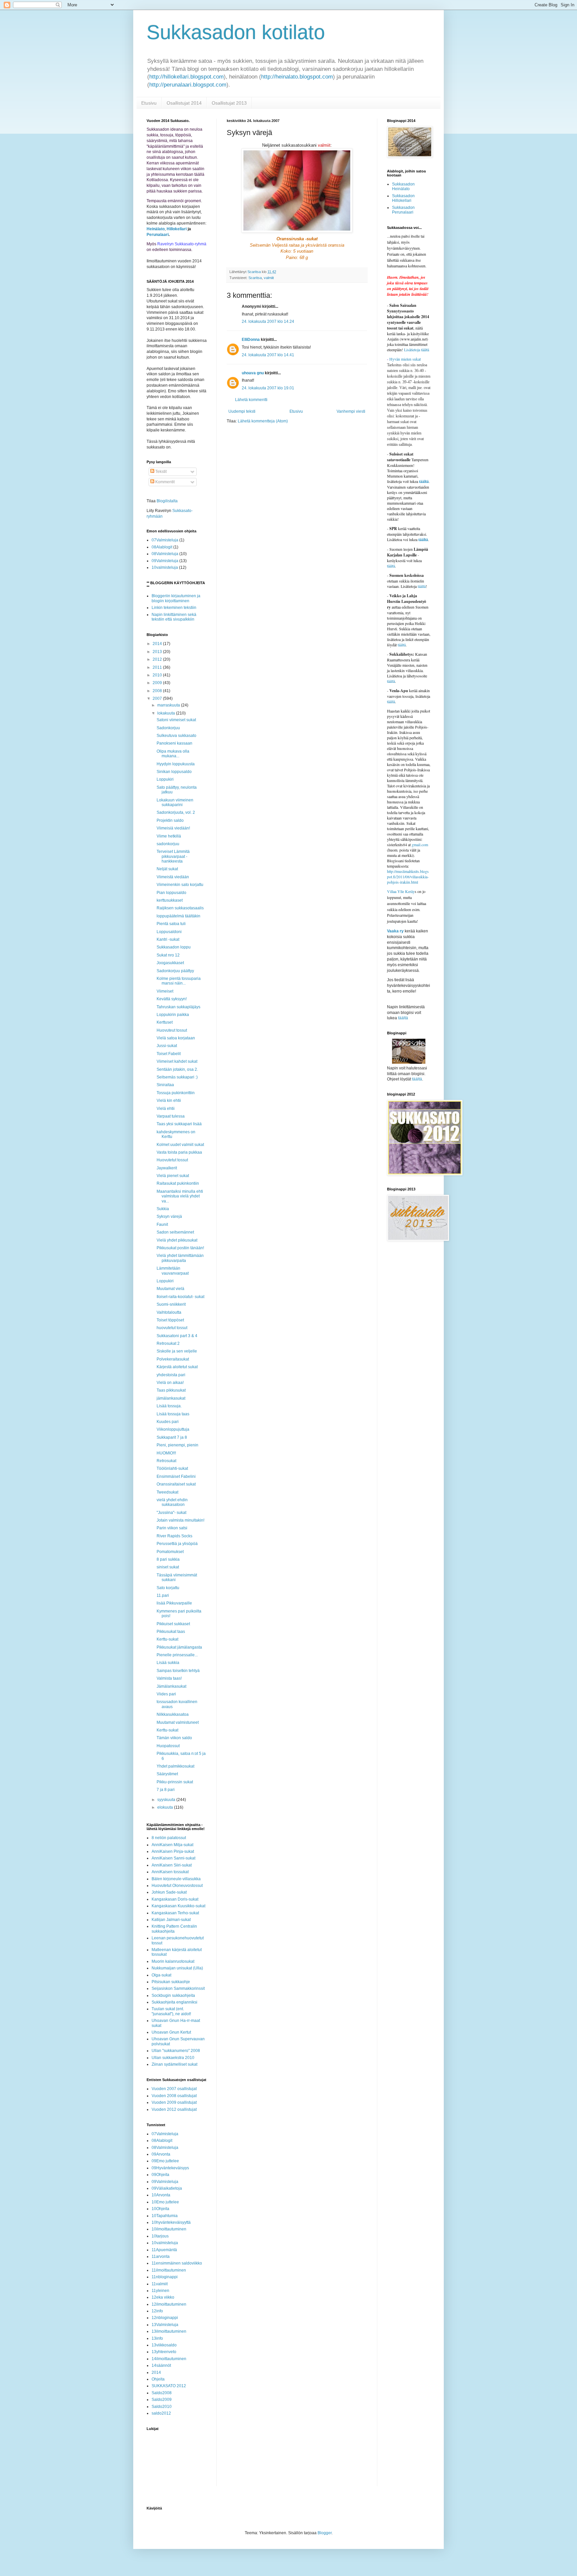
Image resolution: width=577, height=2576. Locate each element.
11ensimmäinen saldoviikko (177, 2263)
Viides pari (166, 1694)
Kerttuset (165, 1022)
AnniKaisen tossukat (170, 1872)
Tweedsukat (167, 1492)
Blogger (325, 2533)
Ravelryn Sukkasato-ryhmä (182, 244)
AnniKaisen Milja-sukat (172, 1845)
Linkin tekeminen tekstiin (174, 608)
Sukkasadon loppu (174, 947)
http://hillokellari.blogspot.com (186, 77)
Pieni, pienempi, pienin (177, 1445)
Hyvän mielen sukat (404, 359)
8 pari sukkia (168, 1559)
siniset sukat (168, 1567)
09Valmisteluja (165, 561)
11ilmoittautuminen (169, 2270)
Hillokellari (177, 229)
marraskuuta (169, 705)
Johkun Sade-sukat (169, 1892)
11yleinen (160, 2291)
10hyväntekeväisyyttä (171, 2222)
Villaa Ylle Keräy (401, 891)
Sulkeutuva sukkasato (176, 736)
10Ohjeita (160, 2209)
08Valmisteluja (165, 554)
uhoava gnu (253, 373)
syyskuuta (167, 1800)
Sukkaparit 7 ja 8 (172, 1437)
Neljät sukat (167, 869)
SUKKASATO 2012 (169, 2386)
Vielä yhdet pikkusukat (177, 1240)
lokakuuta (167, 713)
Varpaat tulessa (171, 1116)
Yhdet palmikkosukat (175, 1766)
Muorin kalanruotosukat (173, 1961)
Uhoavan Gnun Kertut (171, 2032)
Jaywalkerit (167, 1168)
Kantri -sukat (168, 939)
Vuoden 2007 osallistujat (174, 2089)
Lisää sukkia (168, 1663)
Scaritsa (255, 278)
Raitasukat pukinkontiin (178, 1183)
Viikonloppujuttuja (173, 1429)
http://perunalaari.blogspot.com (188, 85)
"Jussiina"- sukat (171, 1513)
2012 (158, 659)
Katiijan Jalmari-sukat (171, 1920)
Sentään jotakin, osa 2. (177, 1069)
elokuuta (166, 1807)
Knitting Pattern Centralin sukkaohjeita (174, 1929)
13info (157, 2338)
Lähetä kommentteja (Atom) (263, 421)
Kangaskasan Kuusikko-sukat (178, 1906)
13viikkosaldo (164, 2345)
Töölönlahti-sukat (172, 1468)
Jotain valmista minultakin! (180, 1520)
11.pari (163, 1595)
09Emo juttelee (165, 2161)
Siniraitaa (165, 1085)
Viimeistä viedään (173, 877)
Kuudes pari (168, 1422)
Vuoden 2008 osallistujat (174, 2096)
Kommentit (164, 482)
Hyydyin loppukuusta (176, 764)
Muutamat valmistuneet (178, 1722)
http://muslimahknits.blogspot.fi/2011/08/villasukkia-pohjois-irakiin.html (408, 877)
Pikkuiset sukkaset (173, 1624)
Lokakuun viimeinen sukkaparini (175, 802)
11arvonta (161, 2257)
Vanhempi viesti (351, 411)
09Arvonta (161, 2154)
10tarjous (160, 2236)
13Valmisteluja (165, 2325)
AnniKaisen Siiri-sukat (172, 1865)
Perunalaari (158, 235)
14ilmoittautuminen (169, 2359)
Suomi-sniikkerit (171, 1304)
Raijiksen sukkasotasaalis (180, 908)
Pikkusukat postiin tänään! (180, 1248)
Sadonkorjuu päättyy (175, 971)
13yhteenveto (164, 2352)
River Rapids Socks (174, 1536)
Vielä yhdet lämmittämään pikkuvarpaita (180, 1258)
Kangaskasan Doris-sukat (175, 1899)
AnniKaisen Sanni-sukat (173, 1858)
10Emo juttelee (165, 2202)
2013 (158, 652)
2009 (158, 683)
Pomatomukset (170, 1552)
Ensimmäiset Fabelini (176, 1476)
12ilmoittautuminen (169, 2304)
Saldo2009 (162, 2400)
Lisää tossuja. (169, 1406)
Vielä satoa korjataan (176, 1038)
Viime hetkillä (169, 836)
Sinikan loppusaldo (174, 772)
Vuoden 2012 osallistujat (174, 2109)
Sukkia (163, 1209)
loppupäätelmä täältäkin (178, 916)
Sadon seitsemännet (175, 1232)
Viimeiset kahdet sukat (177, 1061)
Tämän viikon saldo (174, 1738)
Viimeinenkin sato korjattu (180, 885)
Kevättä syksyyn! (172, 999)
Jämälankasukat (171, 1686)
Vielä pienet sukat (173, 1176)
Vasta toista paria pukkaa (179, 1152)
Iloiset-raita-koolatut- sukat (180, 1297)
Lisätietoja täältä (417, 350)
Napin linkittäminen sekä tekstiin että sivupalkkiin (174, 617)
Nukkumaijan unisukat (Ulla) (177, 1968)
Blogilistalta (167, 501)
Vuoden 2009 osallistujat (174, 2102)
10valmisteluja (165, 567)
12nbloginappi (165, 2318)
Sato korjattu (168, 1588)
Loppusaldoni (169, 932)
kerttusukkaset (170, 900)
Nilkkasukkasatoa (173, 1714)
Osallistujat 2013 (229, 103)
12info (157, 2311)
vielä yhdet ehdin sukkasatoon (172, 1502)
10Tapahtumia (165, 2216)
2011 (158, 667)
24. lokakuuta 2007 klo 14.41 (268, 355)
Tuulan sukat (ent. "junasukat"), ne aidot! (171, 2011)
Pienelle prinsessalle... (177, 1655)
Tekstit (160, 472)
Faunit (162, 1225)
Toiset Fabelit (169, 1054)
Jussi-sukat (167, 1046)
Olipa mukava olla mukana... (173, 754)
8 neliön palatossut (169, 1838)
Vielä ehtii (166, 1109)
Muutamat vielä (170, 1289)
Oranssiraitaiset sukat (176, 1484)
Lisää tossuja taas (173, 1414)
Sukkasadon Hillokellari (403, 198)
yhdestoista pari (171, 1375)
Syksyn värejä (169, 1216)
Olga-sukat (161, 1975)
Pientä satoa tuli (171, 924)
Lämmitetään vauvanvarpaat (173, 1271)
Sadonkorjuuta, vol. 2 (176, 812)
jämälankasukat (171, 1398)
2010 (158, 675)
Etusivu (149, 103)
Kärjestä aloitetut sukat (177, 1367)
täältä (424, 481)
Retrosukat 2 (168, 1343)
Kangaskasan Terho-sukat (175, 1913)
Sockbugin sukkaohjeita (173, 1995)
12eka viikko (163, 2297)
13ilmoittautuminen (169, 2331)
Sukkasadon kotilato (236, 32)
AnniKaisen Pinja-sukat (173, 1851)
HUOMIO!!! (166, 1453)
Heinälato (156, 229)
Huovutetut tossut (172, 1160)
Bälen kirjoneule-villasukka (176, 1879)
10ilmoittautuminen (169, 2229)
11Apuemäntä (164, 2250)
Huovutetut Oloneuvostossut (177, 1886)
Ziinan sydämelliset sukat (174, 2064)
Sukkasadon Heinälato (403, 186)
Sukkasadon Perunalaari (403, 210)
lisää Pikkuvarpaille (174, 1603)
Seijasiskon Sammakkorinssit (178, 1988)
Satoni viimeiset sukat (176, 720)
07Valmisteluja (165, 540)
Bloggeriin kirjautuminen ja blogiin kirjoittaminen (176, 598)
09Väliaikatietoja (167, 2188)
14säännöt (161, 2365)
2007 (158, 698)
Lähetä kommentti (251, 400)
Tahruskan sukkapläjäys (178, 1007)
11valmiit (160, 2284)
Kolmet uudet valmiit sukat (180, 1145)
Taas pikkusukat (171, 1390)
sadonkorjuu (168, 844)
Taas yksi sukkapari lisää (179, 1124)
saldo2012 (161, 2413)
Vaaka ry (395, 931)
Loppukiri (165, 779)
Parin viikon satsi (172, 1528)
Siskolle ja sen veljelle (177, 1351)
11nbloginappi (165, 2277)
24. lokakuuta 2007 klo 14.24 (268, 321)
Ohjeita (158, 2379)
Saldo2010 (162, 2407)
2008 (158, 691)
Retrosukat (166, 1461)
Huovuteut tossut (172, 1030)
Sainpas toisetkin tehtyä (178, 1671)
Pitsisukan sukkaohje (171, 1982)
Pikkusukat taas (171, 1632)
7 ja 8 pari (166, 1790)
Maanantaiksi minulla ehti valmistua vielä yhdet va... (180, 1196)
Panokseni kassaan (174, 743)
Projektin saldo (170, 820)
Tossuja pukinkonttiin (176, 1093)
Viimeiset (165, 991)
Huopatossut (168, 1746)
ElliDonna (251, 340)
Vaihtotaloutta (169, 1312)
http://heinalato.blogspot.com (297, 77)
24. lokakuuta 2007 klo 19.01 (268, 388)
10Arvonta (161, 2195)
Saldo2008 (162, 2393)
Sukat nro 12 (168, 955)
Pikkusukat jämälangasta (179, 1647)
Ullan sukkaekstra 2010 (173, 2058)
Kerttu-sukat (167, 1639)
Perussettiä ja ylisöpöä (177, 1544)
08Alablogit (162, 547)
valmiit (269, 278)
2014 (158, 644)
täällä (422, 586)
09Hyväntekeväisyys (170, 2168)
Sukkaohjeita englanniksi (174, 2002)
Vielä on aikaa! (170, 1383)
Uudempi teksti (242, 411)
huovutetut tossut (172, 1328)
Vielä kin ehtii (169, 1101)
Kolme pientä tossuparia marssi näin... (179, 981)
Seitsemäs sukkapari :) (177, 1077)
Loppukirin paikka (173, 1015)
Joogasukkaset (170, 963)
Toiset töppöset (170, 1320)
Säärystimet (167, 1774)
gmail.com (420, 845)
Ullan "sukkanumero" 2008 (176, 2051)
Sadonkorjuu (168, 728)
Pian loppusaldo (171, 893)
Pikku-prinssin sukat (175, 1782)
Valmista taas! (169, 1678)
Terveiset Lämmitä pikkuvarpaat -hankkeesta (173, 856)
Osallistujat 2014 (184, 103)
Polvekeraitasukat (173, 1359)
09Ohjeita (160, 2175)
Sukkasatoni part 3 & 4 (177, 1336)
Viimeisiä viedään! (173, 828)
